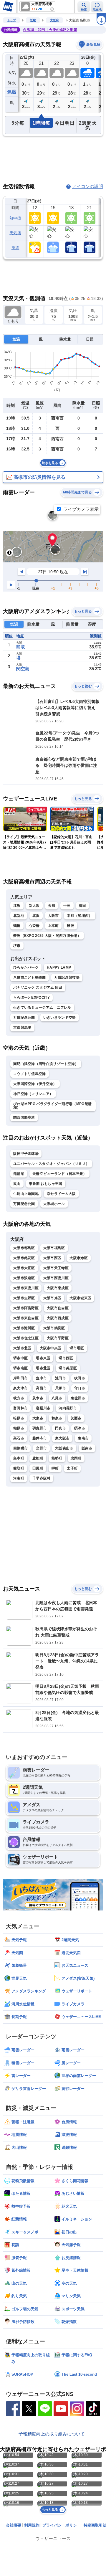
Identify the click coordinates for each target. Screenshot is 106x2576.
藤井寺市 (40, 1438)
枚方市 (19, 1398)
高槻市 (41, 1388)
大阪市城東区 (80, 1298)
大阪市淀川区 (24, 1328)
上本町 (53, 926)
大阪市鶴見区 (54, 1328)
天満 (52, 906)
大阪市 (53, 916)
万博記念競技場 (67, 977)
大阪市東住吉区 (26, 1318)
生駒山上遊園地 (26, 1194)
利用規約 (32, 2525)
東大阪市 (62, 1438)
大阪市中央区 (51, 1348)
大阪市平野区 (58, 1338)
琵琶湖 (19, 1174)
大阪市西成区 (58, 1318)
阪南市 (87, 1448)
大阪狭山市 (64, 1448)
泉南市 (83, 1438)
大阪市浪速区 (24, 1278)
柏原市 (19, 1428)
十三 (67, 906)
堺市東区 (43, 1358)
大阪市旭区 (52, 1298)
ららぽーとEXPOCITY (32, 998)
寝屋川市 (43, 1408)
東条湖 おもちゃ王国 (46, 1184)
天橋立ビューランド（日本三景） (60, 1174)
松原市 (19, 1418)
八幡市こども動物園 (30, 977)
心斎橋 (34, 926)
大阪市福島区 (54, 1248)
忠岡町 (76, 1458)
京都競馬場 (22, 1028)
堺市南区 (20, 1368)
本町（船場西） (79, 916)
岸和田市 (20, 1378)
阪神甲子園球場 (26, 1154)
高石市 (19, 1438)
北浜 (36, 916)
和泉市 (57, 1418)
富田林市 (20, 1408)
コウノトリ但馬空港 (30, 1074)
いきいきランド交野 (60, 1018)
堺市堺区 (77, 1348)
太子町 (72, 1468)
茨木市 (38, 1398)
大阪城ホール (54, 1204)
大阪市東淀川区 (26, 1288)
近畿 (33, 20)
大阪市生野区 (24, 1298)
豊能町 (38, 1458)
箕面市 (76, 1418)
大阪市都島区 (24, 1248)
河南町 (19, 1478)
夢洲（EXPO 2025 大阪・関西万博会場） (47, 936)
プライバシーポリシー (62, 2525)
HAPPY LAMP (59, 967)
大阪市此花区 (24, 1258)
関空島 (23, 669)
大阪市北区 (22, 1348)
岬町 (55, 1468)
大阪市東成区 (58, 1288)
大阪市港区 (79, 1258)
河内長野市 (68, 1408)
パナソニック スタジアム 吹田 (38, 988)
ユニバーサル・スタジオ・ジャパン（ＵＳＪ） (51, 1164)
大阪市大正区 (24, 1268)
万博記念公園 (24, 1018)
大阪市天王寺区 (56, 1268)
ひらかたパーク (26, 967)
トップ (11, 20)
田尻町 (38, 1468)
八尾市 (57, 1398)
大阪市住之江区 (26, 1338)
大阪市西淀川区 (56, 1278)
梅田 (83, 906)
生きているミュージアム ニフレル (42, 1008)
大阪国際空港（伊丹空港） (35, 1084)
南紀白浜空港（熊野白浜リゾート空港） (46, 1064)
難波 (71, 926)
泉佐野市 (78, 1398)
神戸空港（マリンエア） (33, 1094)
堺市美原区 (68, 1368)
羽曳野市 (40, 1428)
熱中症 (15, 218)
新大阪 (34, 906)
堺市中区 (20, 1358)
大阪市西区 (52, 1258)
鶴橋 (17, 926)
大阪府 (54, 20)
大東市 (38, 1418)
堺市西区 (66, 1358)
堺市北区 (43, 1368)
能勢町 (57, 1458)
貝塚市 (61, 1388)
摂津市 (80, 1428)
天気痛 (15, 233)
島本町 (19, 1458)
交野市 (41, 1448)
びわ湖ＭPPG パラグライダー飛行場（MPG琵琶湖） (52, 1106)
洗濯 (15, 248)
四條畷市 (20, 1448)
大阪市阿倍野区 (26, 1308)
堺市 (17, 946)
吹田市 (80, 1378)
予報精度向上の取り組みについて (52, 2434)
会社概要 (14, 2525)
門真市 (61, 1428)
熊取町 (19, 1468)
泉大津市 (20, 1388)
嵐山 (17, 1184)
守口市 (80, 1388)
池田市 (61, 1378)
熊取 (21, 647)
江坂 (17, 906)
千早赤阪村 (42, 1478)
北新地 (19, 916)
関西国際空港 (24, 1117)
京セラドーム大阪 (61, 1194)
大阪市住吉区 (58, 1308)
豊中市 (41, 1378)
